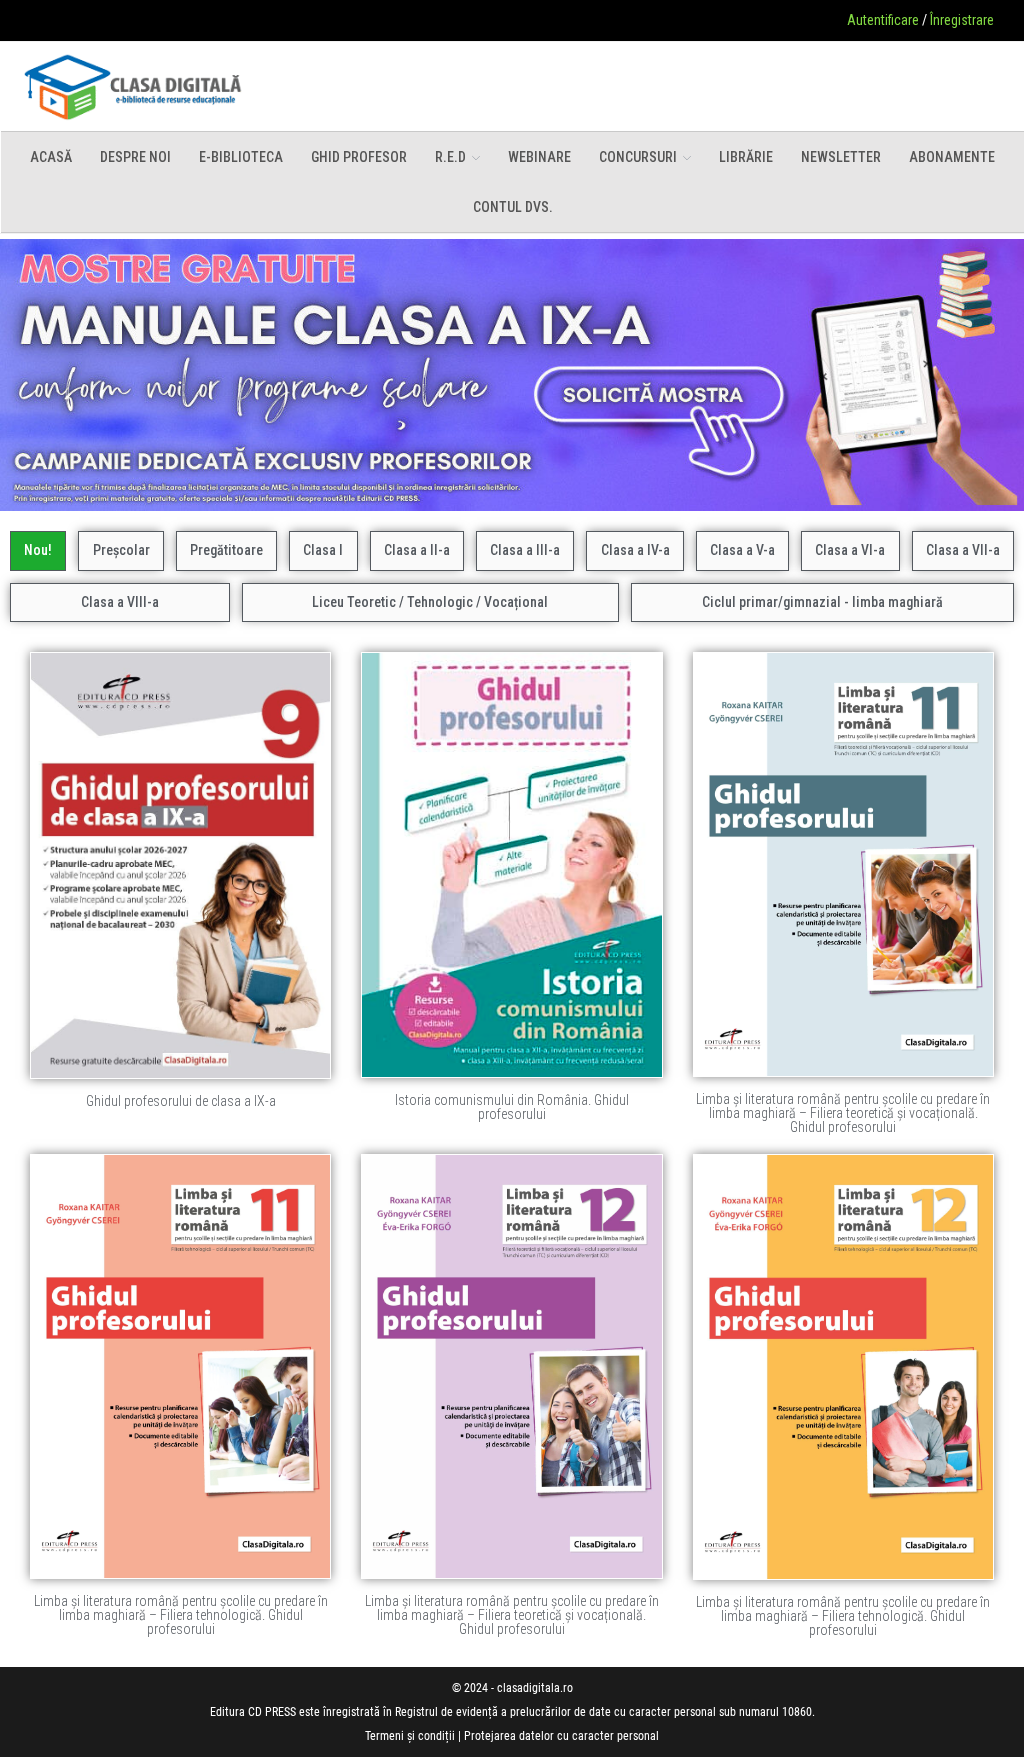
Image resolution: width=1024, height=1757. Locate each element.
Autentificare (883, 20)
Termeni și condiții (410, 1736)
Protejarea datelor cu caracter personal (561, 1736)
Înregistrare (962, 20)
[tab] (38, 550)
